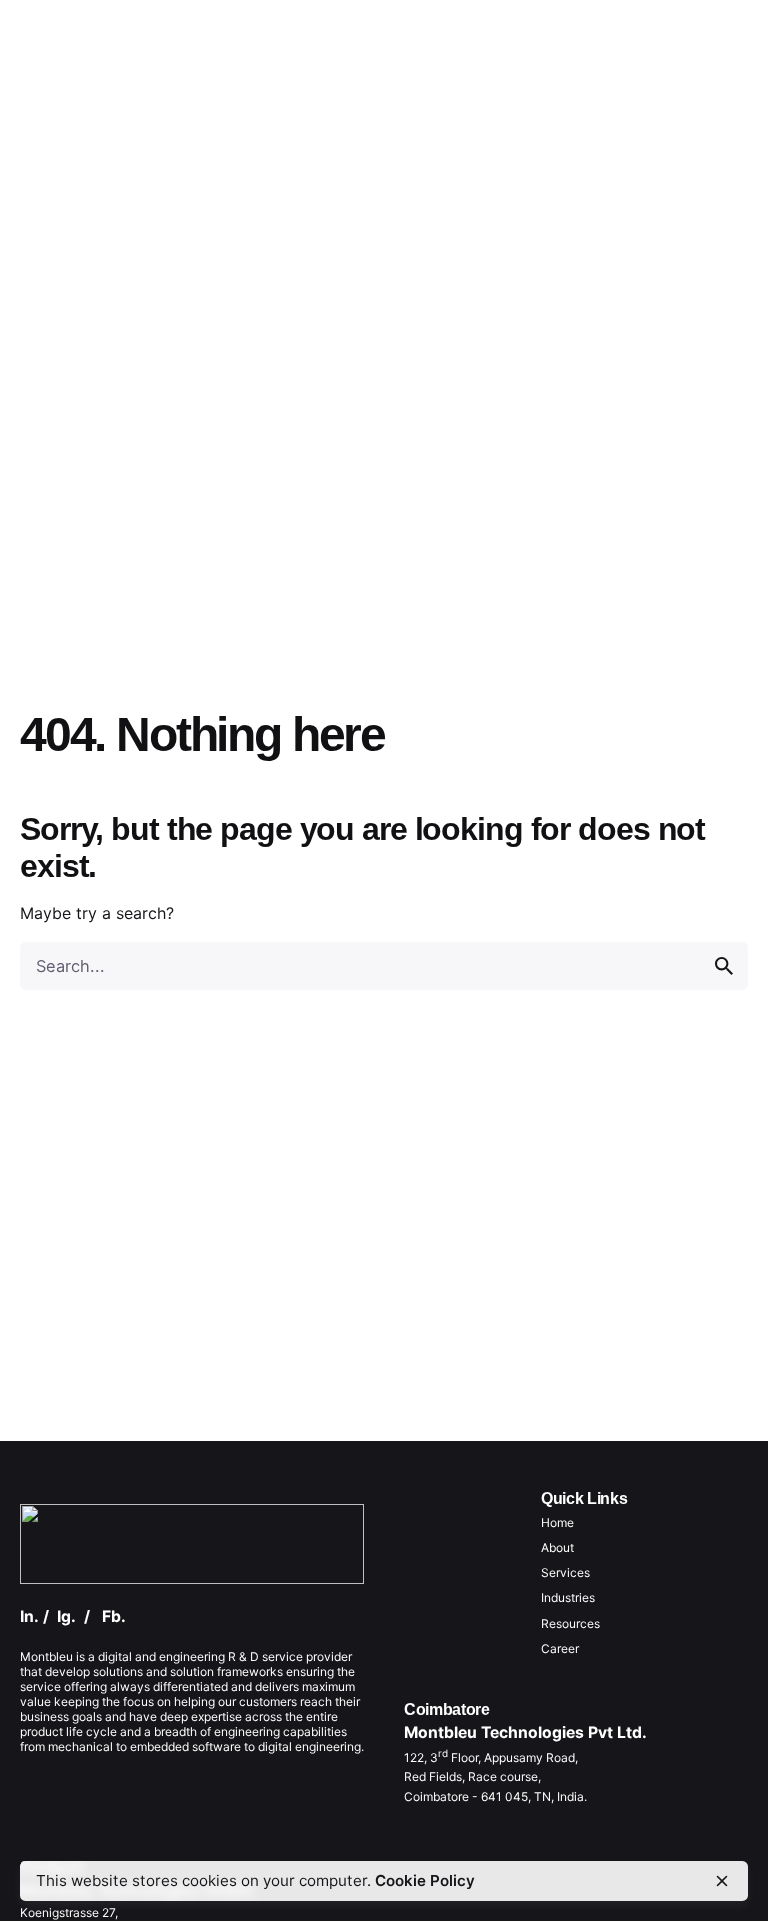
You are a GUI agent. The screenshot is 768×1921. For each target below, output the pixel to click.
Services (565, 1572)
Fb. (114, 1616)
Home (557, 1522)
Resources (570, 1623)
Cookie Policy (425, 1880)
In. (29, 1616)
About (557, 1547)
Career (560, 1648)
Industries (568, 1597)
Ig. (66, 1616)
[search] (724, 966)
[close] (722, 1881)
